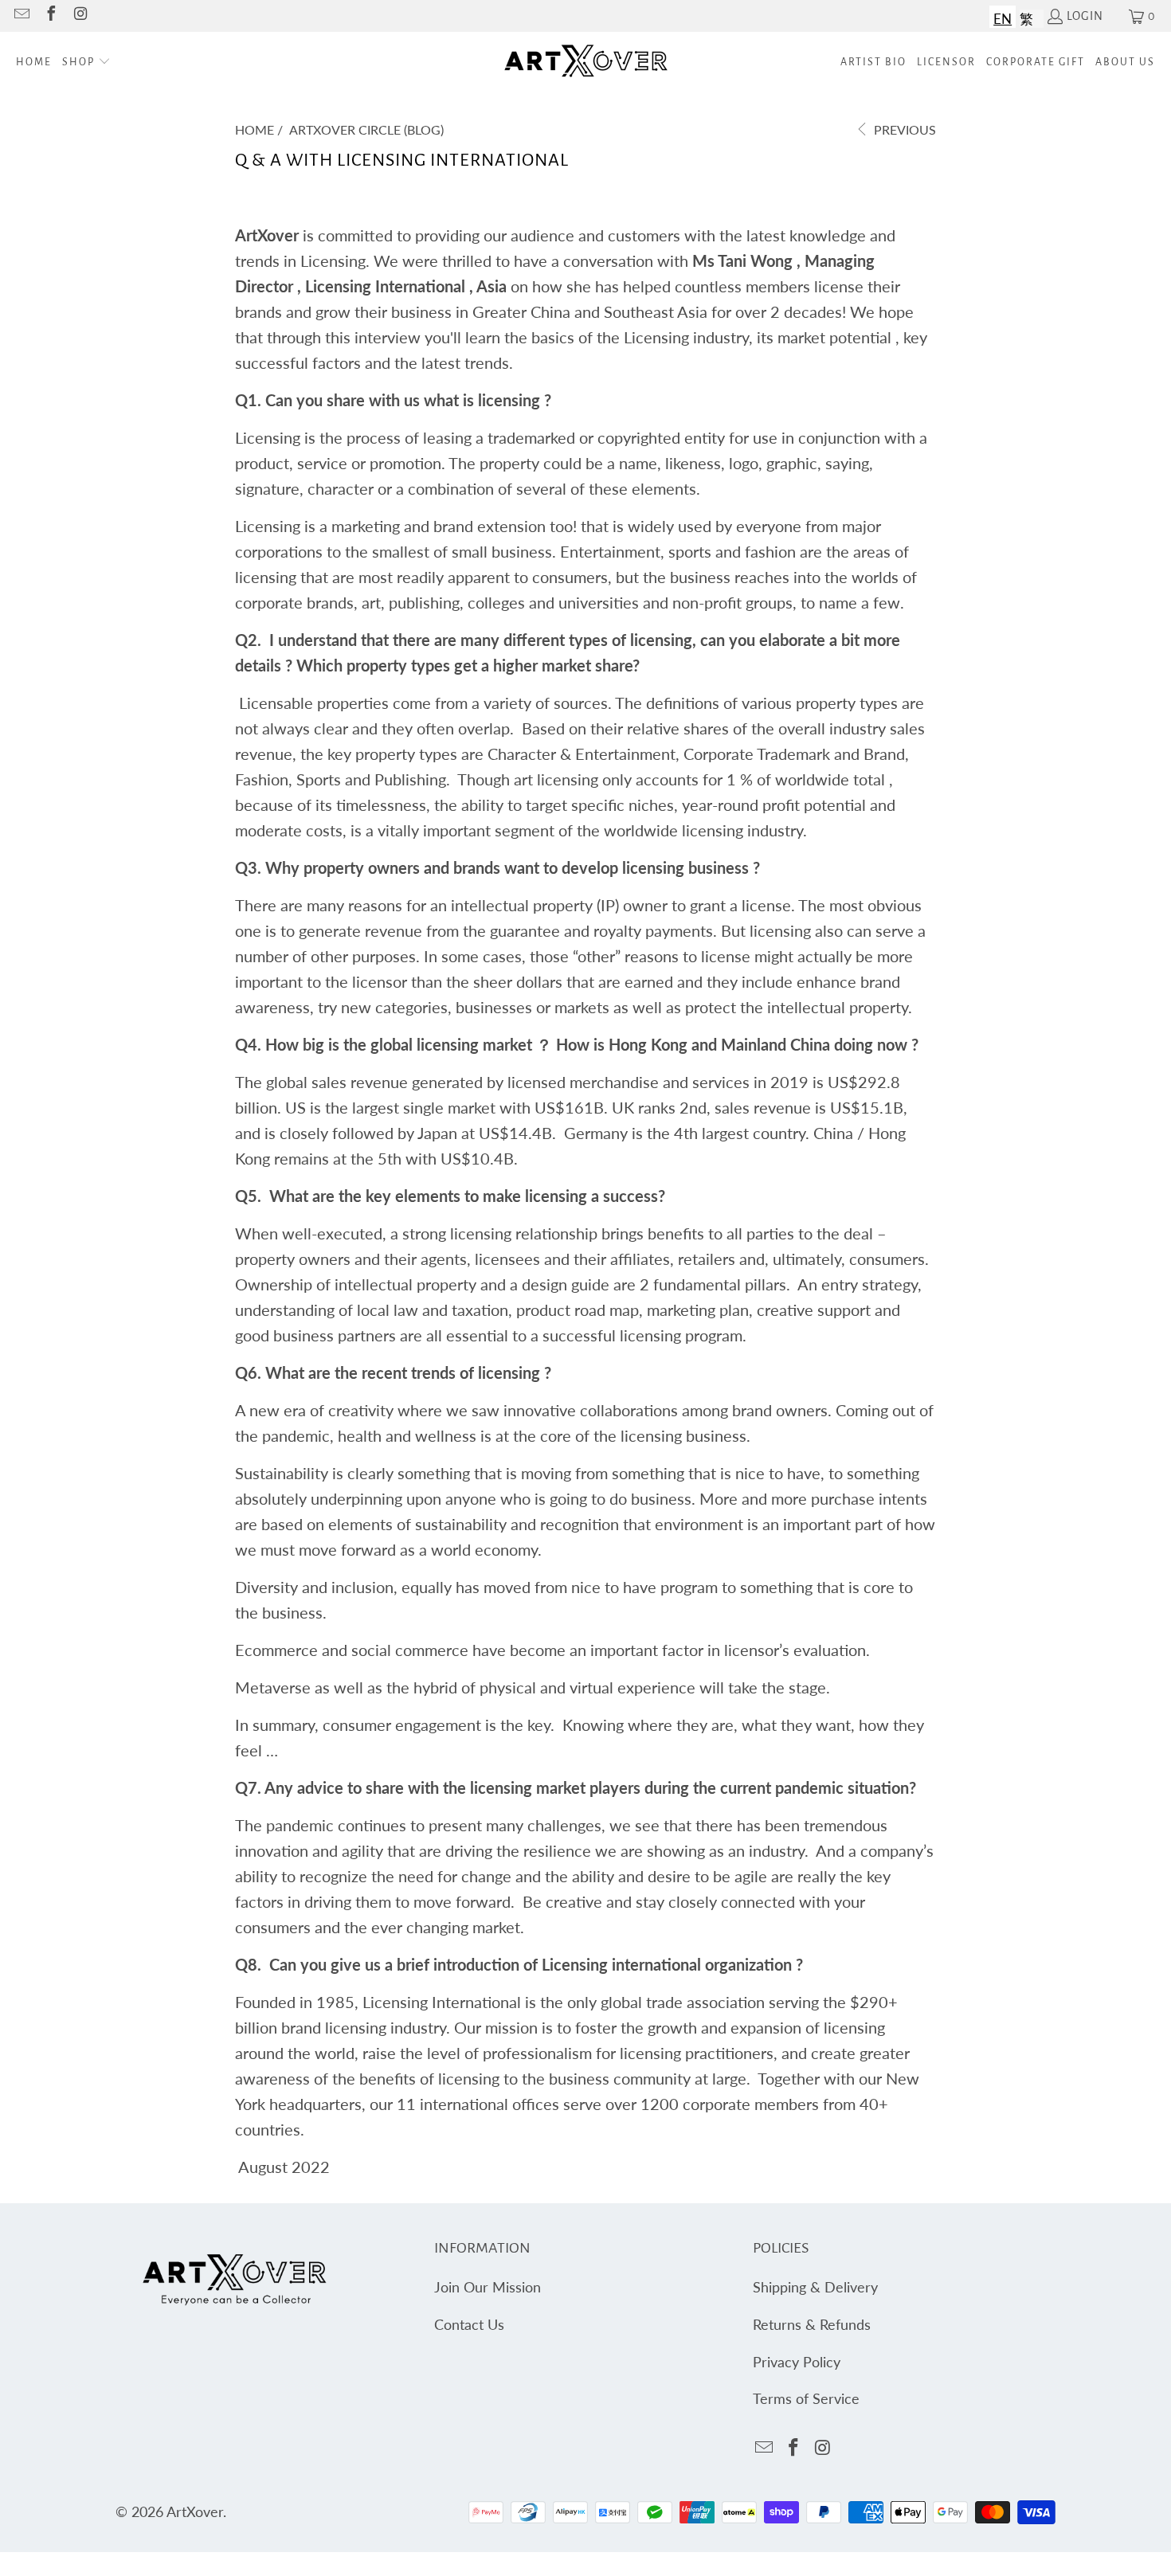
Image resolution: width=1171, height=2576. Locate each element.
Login (1085, 16)
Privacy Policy (797, 2362)
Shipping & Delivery (815, 2287)
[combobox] (1003, 17)
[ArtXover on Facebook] (50, 16)
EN (1003, 19)
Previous (903, 129)
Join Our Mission (488, 2287)
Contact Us (469, 2324)
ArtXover (195, 2511)
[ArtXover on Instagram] (80, 16)
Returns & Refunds (812, 2324)
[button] (86, 63)
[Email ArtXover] (21, 16)
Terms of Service (806, 2398)
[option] (1026, 17)
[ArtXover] (586, 63)
